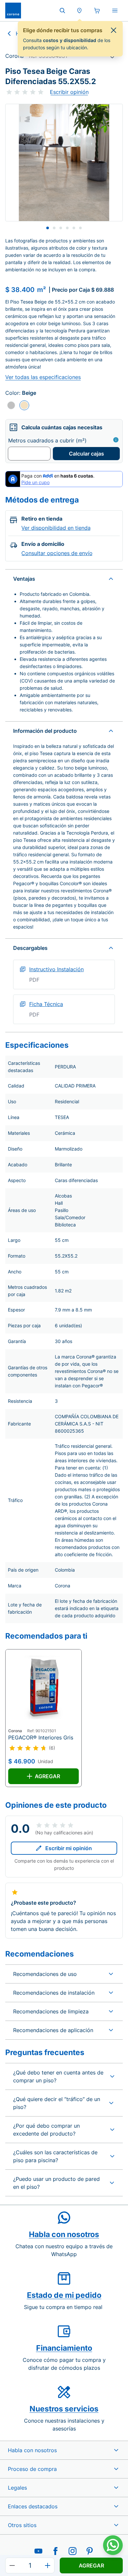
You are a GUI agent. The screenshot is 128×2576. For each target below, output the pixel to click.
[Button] (12, 2565)
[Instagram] (73, 2551)
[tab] (48, 228)
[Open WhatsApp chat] (113, 2545)
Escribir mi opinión (69, 1848)
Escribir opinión (69, 92)
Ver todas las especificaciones (43, 377)
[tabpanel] (64, 163)
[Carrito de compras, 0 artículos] (97, 11)
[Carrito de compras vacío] (97, 11)
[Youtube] (38, 2551)
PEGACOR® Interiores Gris (41, 1737)
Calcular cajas (86, 454)
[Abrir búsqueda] (62, 11)
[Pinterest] (90, 2551)
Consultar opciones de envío (57, 553)
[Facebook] (55, 2551)
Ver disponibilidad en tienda (56, 528)
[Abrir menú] (115, 11)
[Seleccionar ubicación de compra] (79, 11)
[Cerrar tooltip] (114, 30)
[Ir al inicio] (13, 11)
